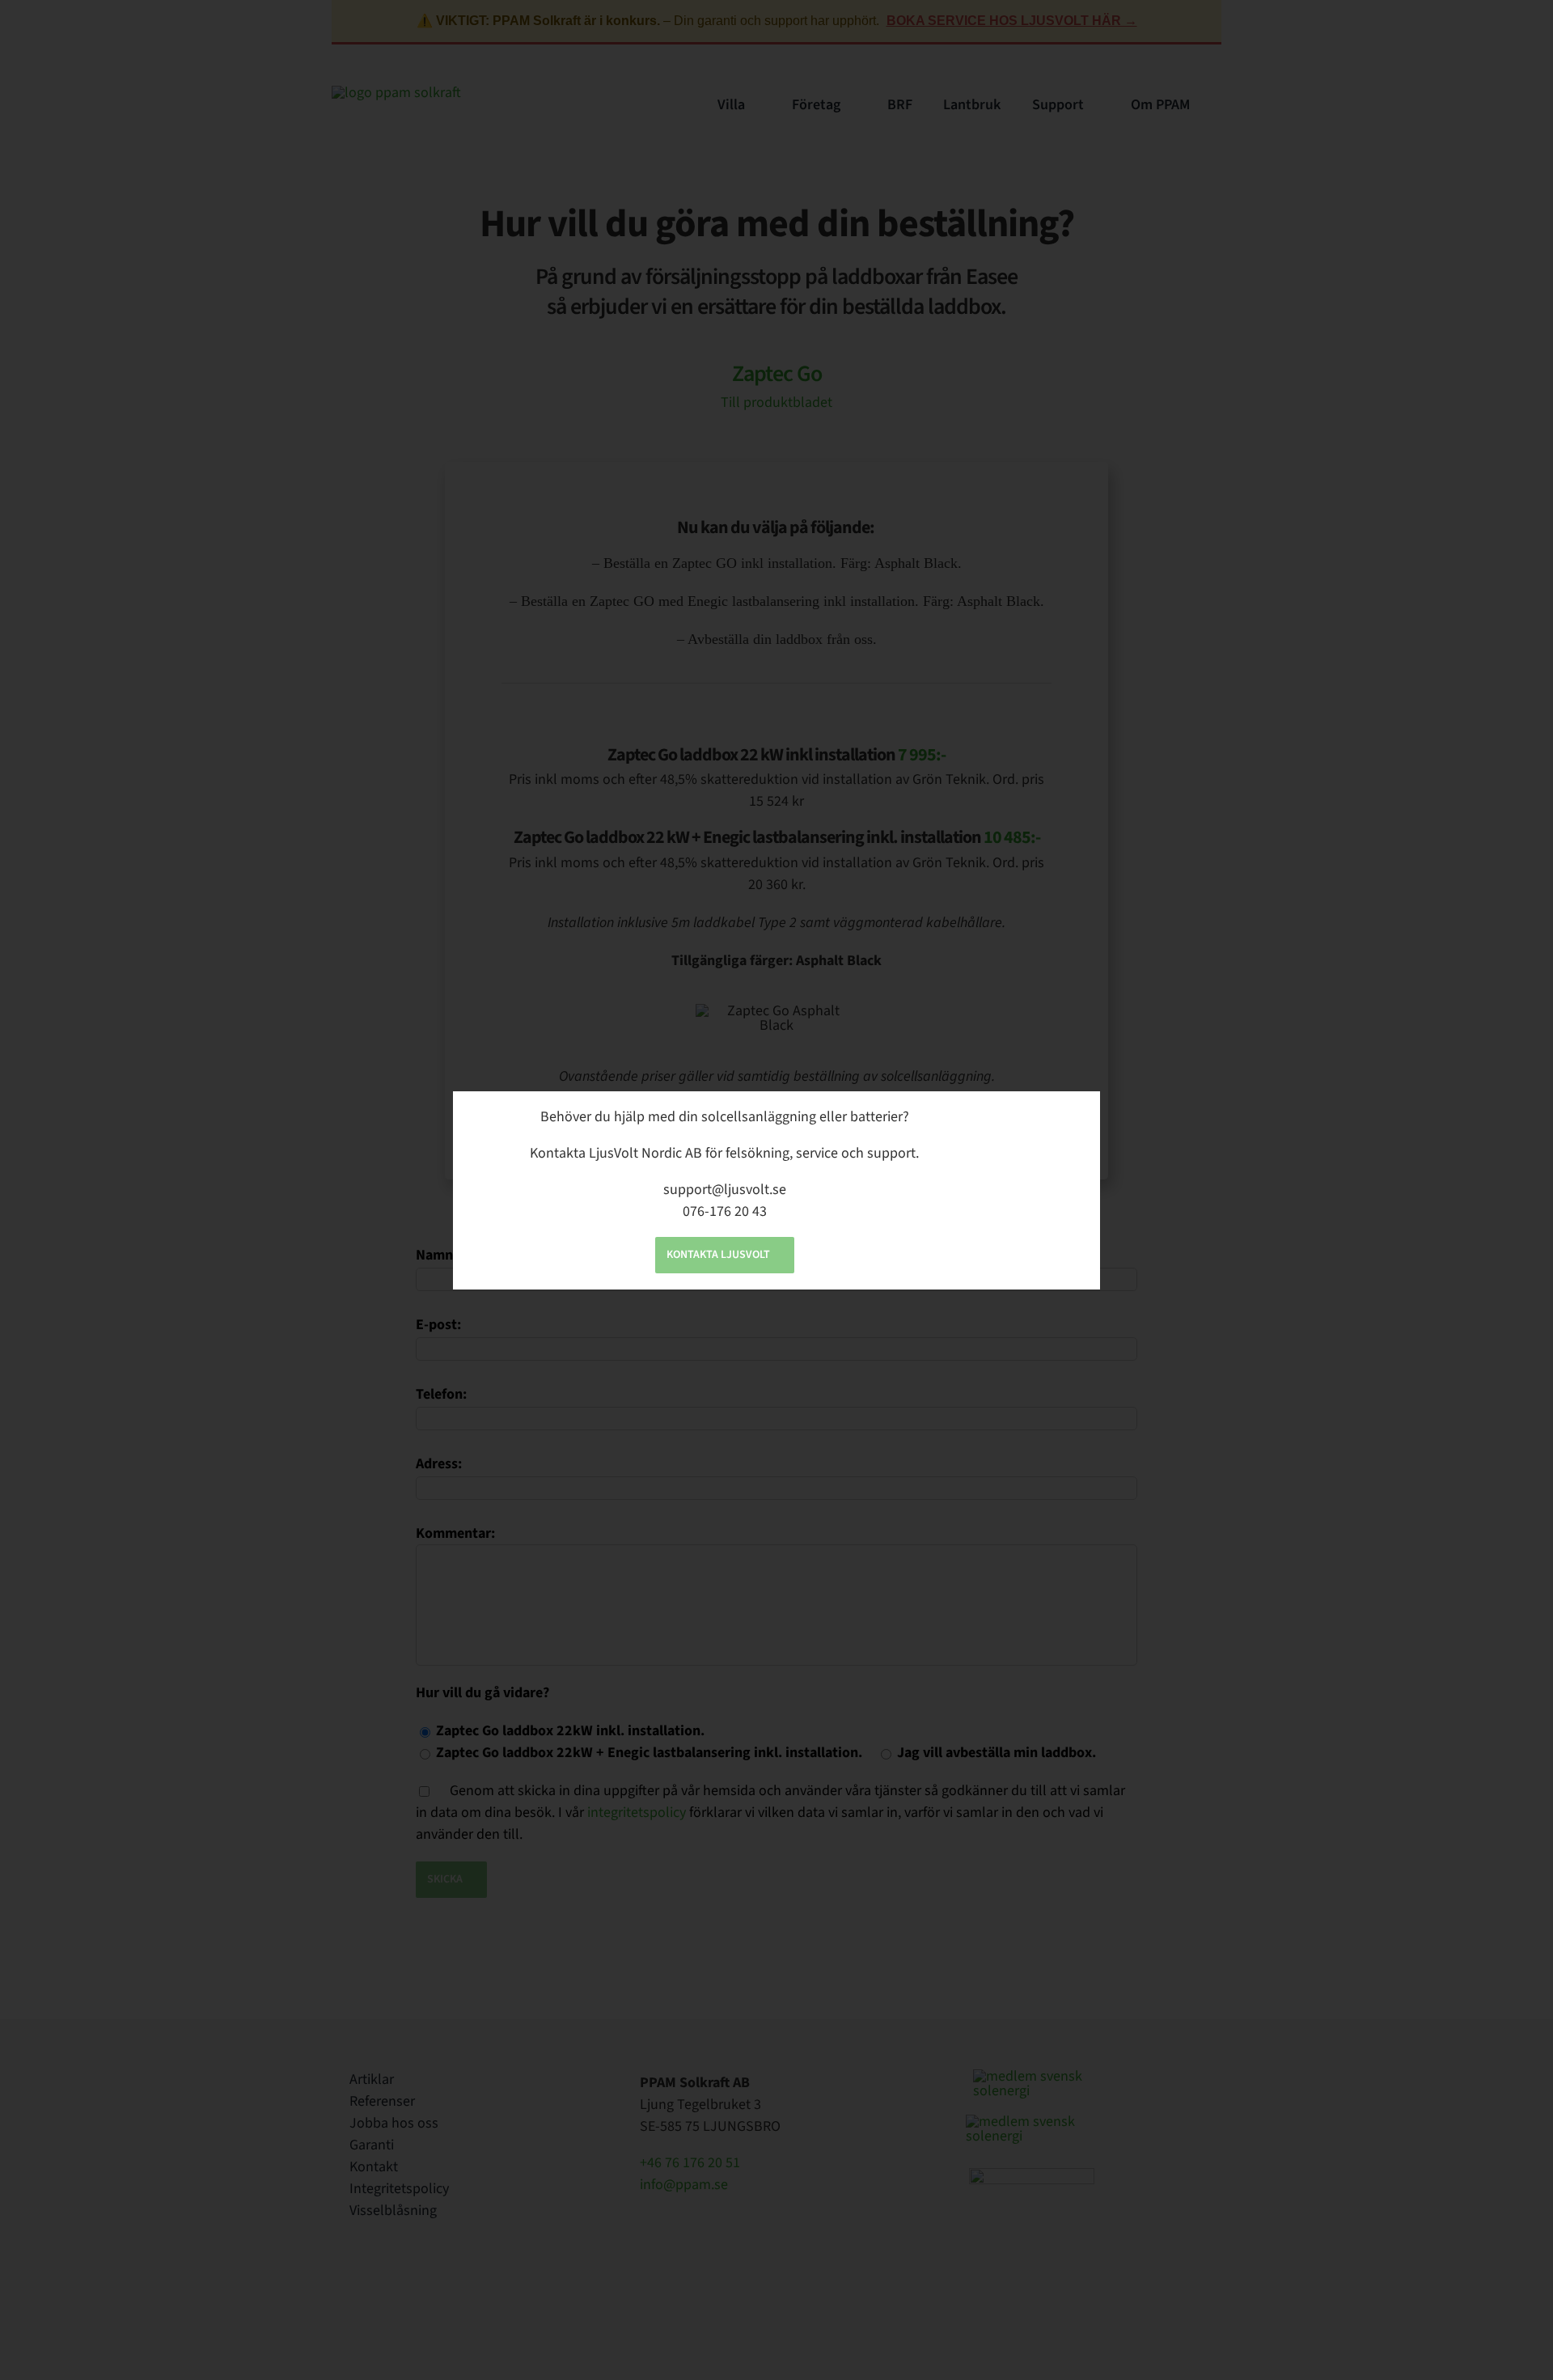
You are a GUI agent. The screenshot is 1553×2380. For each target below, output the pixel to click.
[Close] (1074, 1115)
